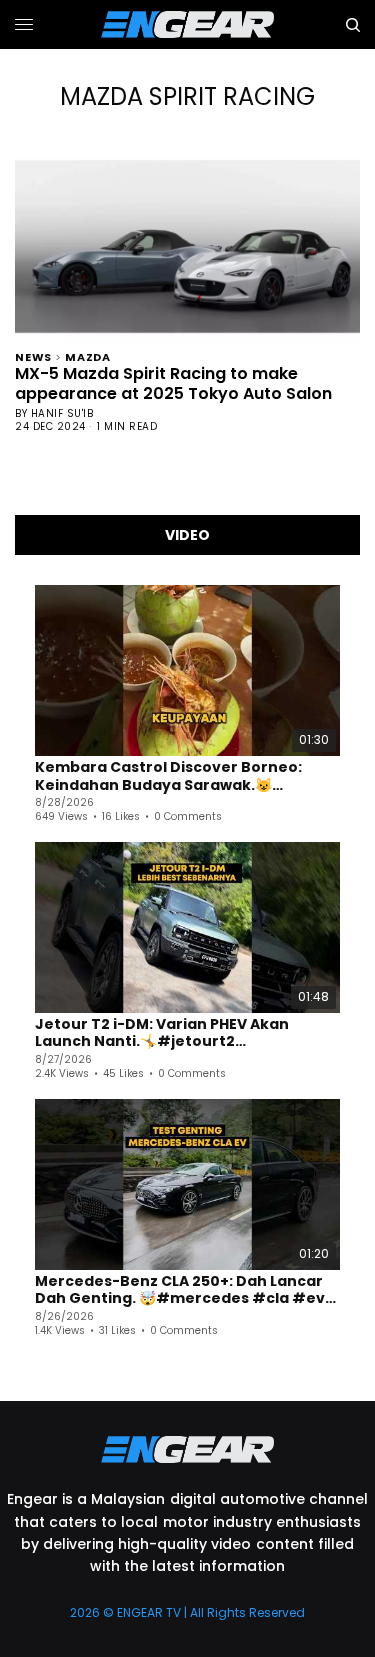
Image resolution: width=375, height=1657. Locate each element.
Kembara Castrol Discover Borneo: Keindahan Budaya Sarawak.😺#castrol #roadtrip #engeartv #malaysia (168, 776)
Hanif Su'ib (62, 413)
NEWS (33, 355)
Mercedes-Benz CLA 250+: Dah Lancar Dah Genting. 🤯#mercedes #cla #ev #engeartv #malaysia (180, 1290)
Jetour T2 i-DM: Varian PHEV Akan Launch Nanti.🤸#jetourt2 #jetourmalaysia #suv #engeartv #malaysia (168, 1033)
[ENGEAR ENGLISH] (187, 24)
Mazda (88, 355)
